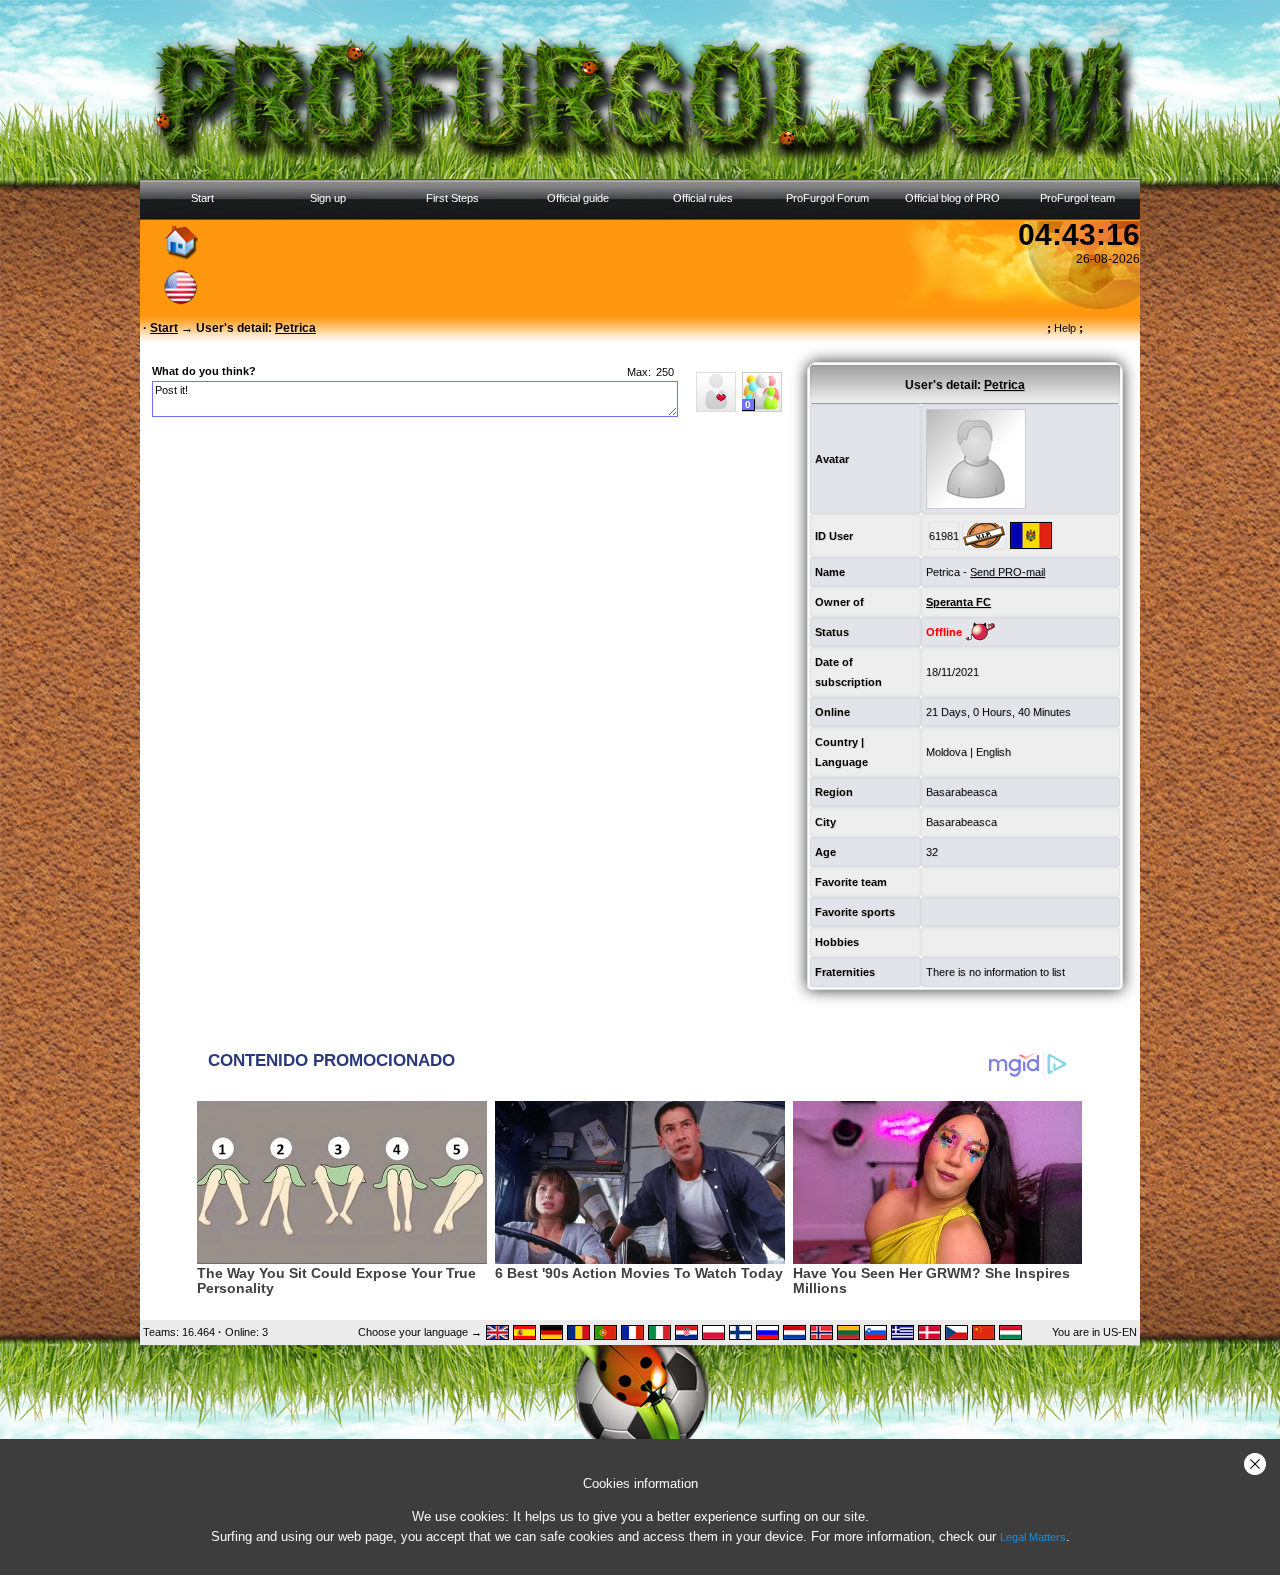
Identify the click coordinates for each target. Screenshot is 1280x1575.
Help (1065, 328)
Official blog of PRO (952, 198)
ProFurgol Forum (827, 198)
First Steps (452, 198)
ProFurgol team (1077, 198)
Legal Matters (1033, 1537)
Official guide (578, 198)
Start (202, 198)
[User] (716, 408)
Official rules (703, 198)
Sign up (328, 198)
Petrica (943, 572)
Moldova (946, 752)
